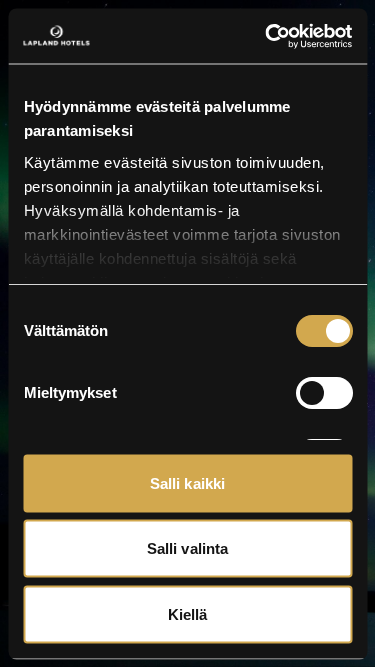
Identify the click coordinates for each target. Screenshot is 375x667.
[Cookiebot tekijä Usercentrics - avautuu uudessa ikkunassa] (267, 36)
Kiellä (188, 613)
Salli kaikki (187, 482)
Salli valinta (187, 548)
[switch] (323, 393)
